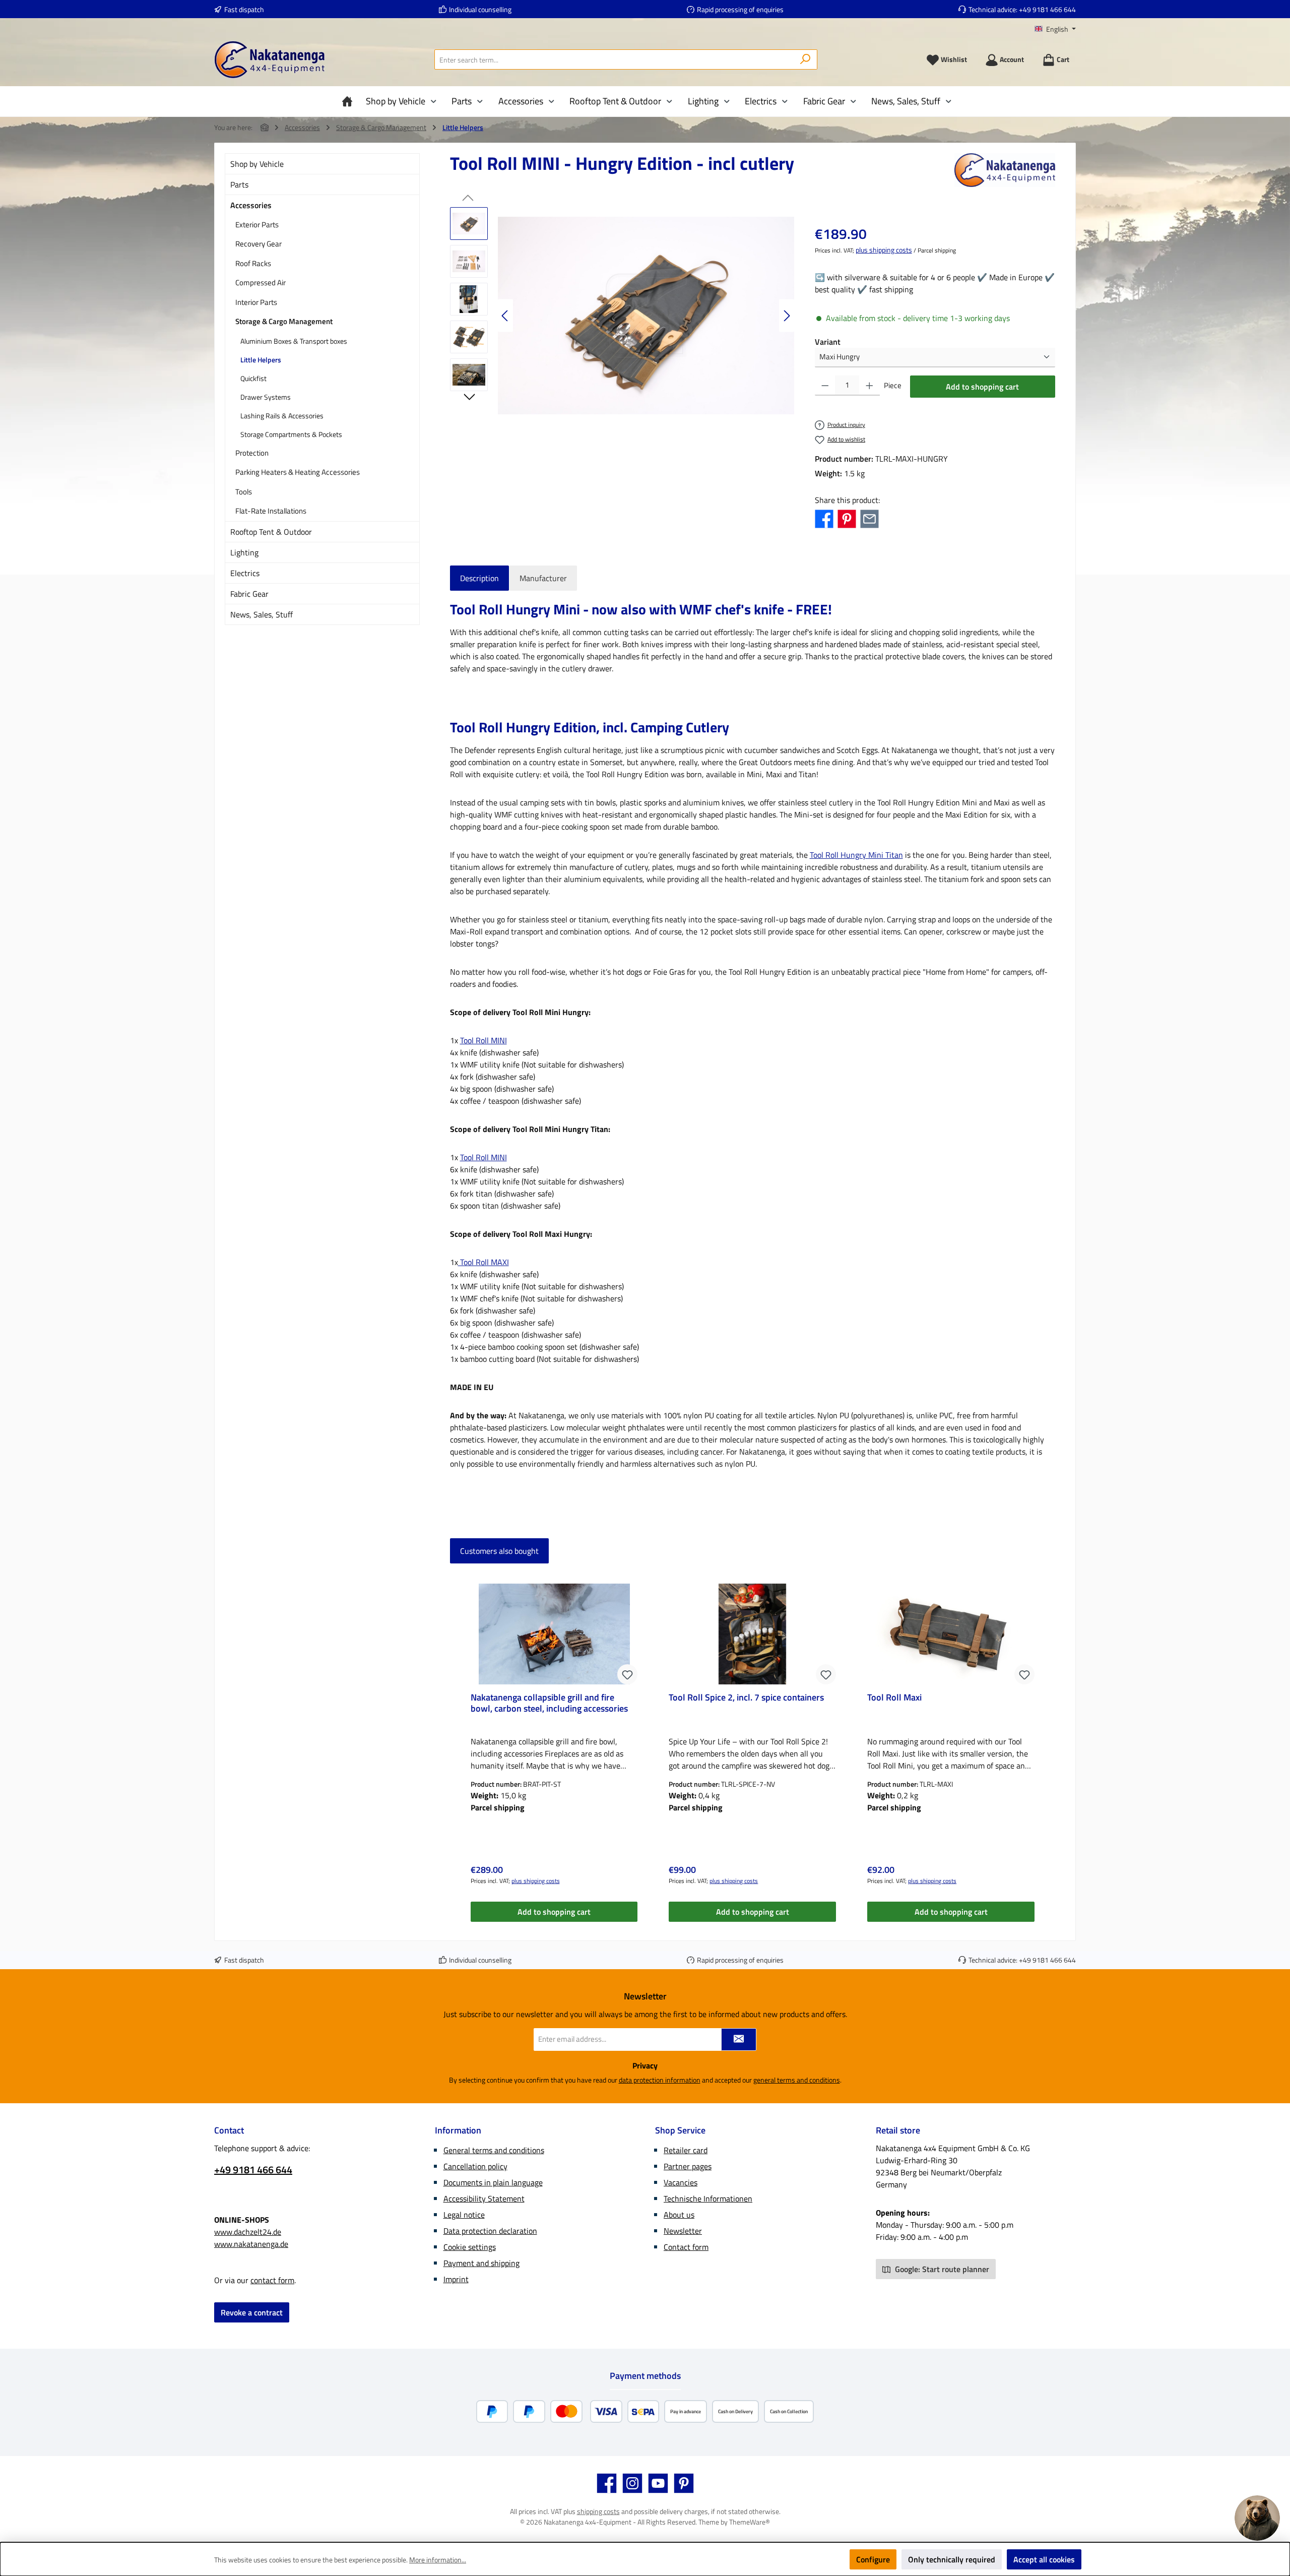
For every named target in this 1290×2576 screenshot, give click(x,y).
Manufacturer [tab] (543, 578)
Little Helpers (261, 360)
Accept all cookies (1044, 2559)
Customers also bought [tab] (499, 1551)
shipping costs (598, 2511)
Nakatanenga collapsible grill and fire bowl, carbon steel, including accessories (549, 1704)
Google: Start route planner (941, 2269)
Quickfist (253, 378)
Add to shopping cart (982, 387)
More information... (438, 2560)
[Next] (787, 316)
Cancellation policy (475, 2166)
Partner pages (688, 2166)
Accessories (251, 205)
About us (679, 2215)
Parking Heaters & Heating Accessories (298, 472)
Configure (873, 2559)
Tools (244, 492)
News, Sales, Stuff (262, 614)
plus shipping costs (884, 250)
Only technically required (952, 2559)
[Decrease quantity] (825, 386)
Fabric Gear (249, 594)
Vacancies (681, 2182)
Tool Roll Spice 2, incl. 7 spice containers (746, 1698)
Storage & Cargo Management (284, 321)
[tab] (479, 578)
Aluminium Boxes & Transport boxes (294, 341)
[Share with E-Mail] (869, 518)
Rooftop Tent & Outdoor (271, 532)
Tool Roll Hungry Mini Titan (856, 855)
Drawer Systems (266, 397)
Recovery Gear (259, 244)
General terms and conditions (494, 2150)
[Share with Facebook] (824, 518)
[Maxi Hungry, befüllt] (646, 316)
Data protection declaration (490, 2231)
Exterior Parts (257, 225)
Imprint (456, 2279)
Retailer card (686, 2150)
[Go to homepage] (270, 60)
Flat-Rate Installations (271, 511)
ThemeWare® (750, 2522)
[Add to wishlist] (627, 1674)
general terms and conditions (797, 2080)
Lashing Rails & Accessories (282, 416)
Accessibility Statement (484, 2198)
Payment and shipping (481, 2263)
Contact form (686, 2247)
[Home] (350, 101)
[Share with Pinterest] (847, 518)
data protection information (660, 2080)
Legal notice (464, 2215)
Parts (239, 184)
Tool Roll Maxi (894, 1698)
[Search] (805, 59)
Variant (828, 342)
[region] (622, 316)
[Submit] (739, 2039)
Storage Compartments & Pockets (291, 434)
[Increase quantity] (869, 386)
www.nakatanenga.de (251, 2244)
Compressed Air (261, 282)
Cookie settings (470, 2247)
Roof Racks (253, 263)
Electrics (245, 573)
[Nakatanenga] (1005, 170)
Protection (252, 453)
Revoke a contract (252, 2312)
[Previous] (505, 316)
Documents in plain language (493, 2182)
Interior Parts (256, 302)
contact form (272, 2280)
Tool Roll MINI (483, 1040)
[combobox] (614, 59)
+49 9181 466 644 (1047, 9)
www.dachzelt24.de (248, 2232)
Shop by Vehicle (257, 164)
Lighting (244, 552)
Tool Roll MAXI (483, 1262)
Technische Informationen (708, 2198)
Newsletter (683, 2231)
